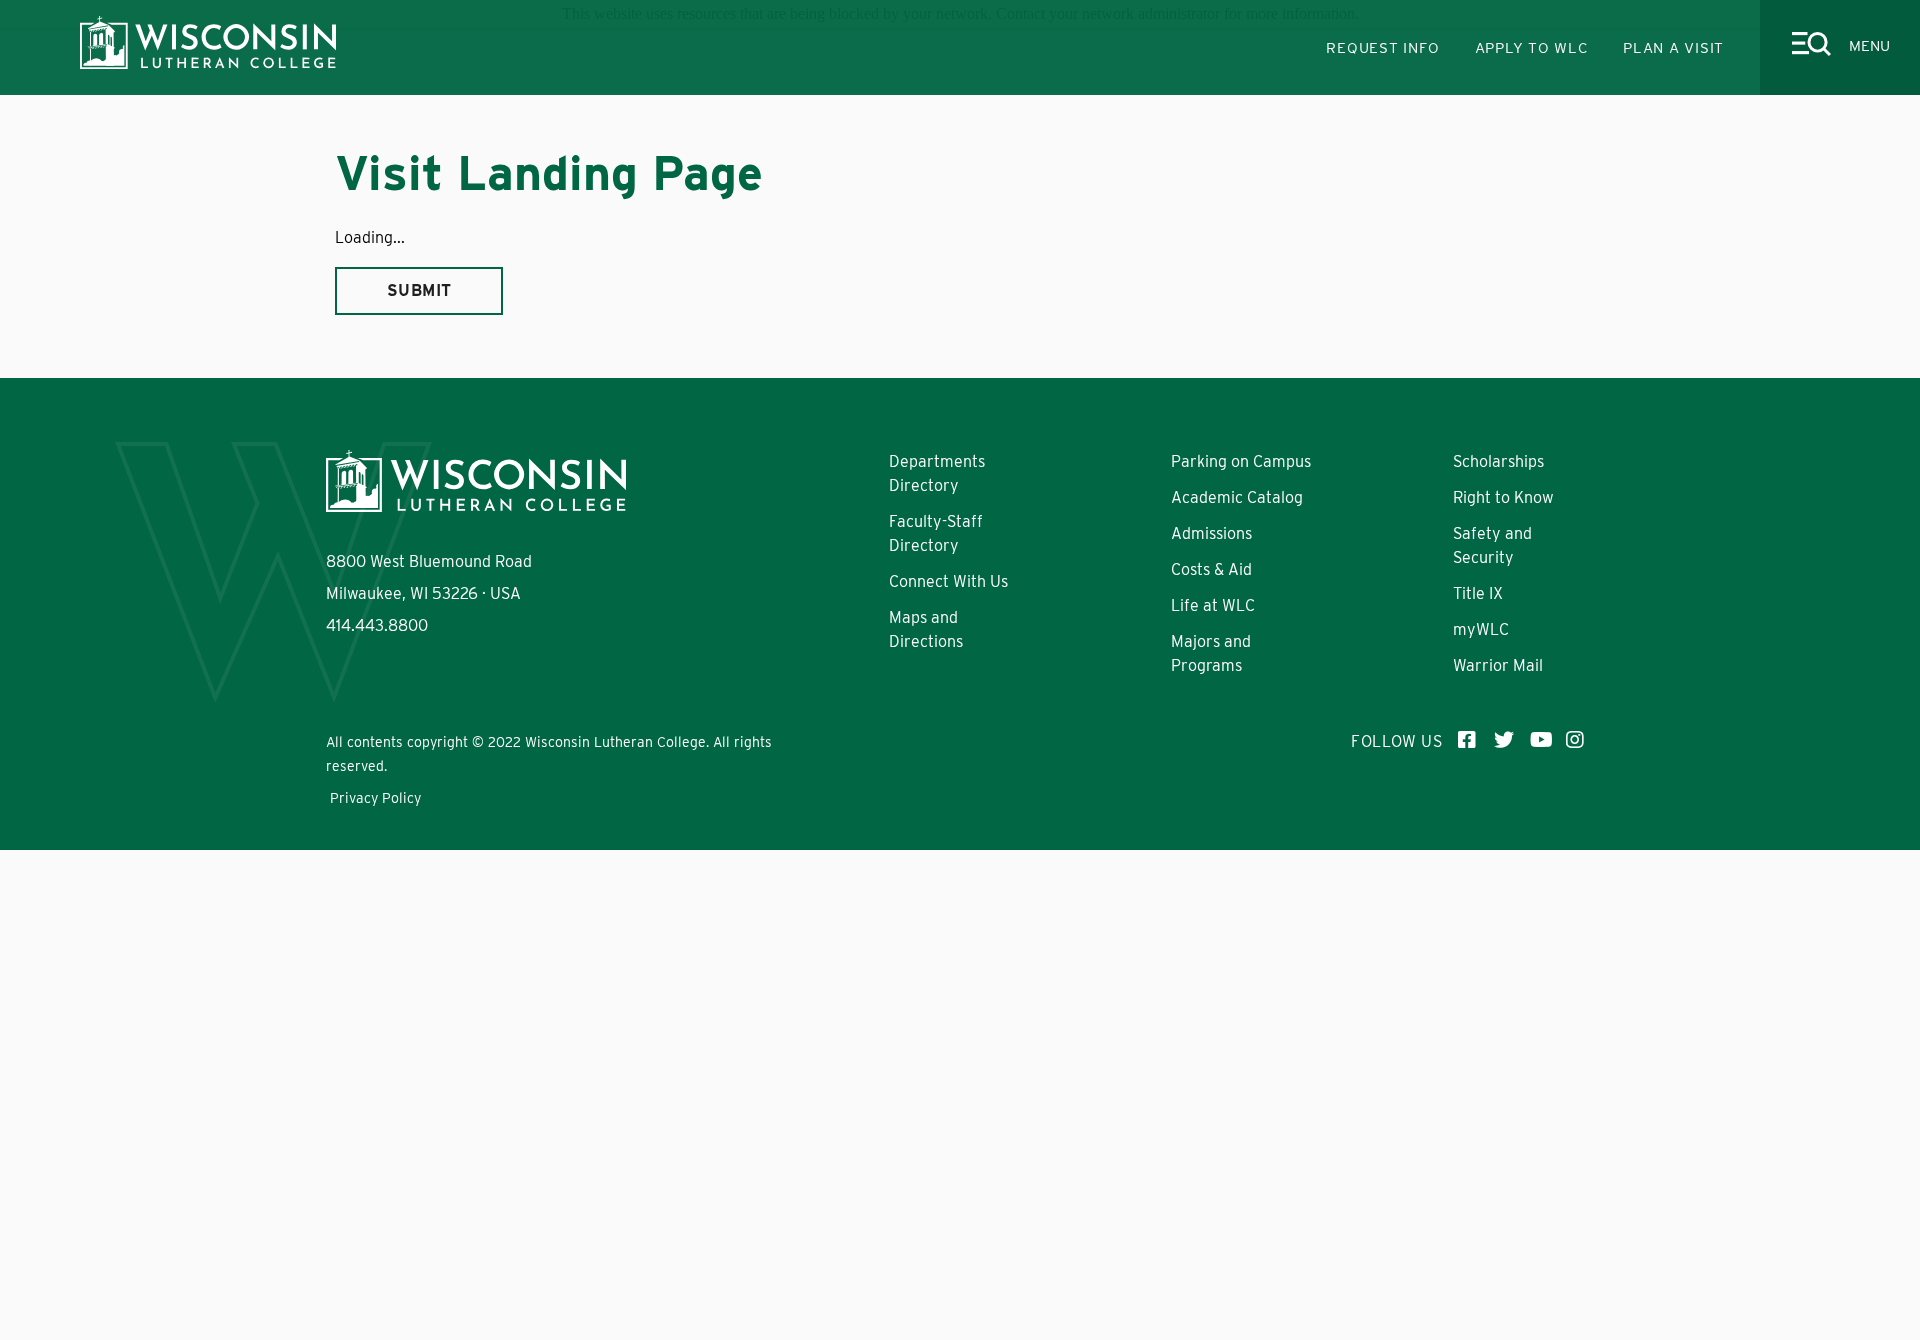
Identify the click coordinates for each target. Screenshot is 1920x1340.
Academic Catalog (1237, 497)
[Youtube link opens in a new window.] (1540, 742)
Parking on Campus (1241, 461)
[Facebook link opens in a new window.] (1468, 742)
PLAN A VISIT (1673, 48)
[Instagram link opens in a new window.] (1576, 742)
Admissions (1211, 533)
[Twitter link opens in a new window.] (1504, 742)
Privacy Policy (375, 798)
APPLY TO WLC (1531, 48)
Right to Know (1503, 497)
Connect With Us (948, 581)
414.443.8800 (377, 625)
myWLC (1481, 629)
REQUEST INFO (1382, 48)
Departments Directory (1387, 358)
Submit (419, 290)
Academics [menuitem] (511, 375)
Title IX (1478, 593)
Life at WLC (1213, 605)
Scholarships (1498, 461)
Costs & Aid (1211, 569)
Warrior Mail (1498, 665)
